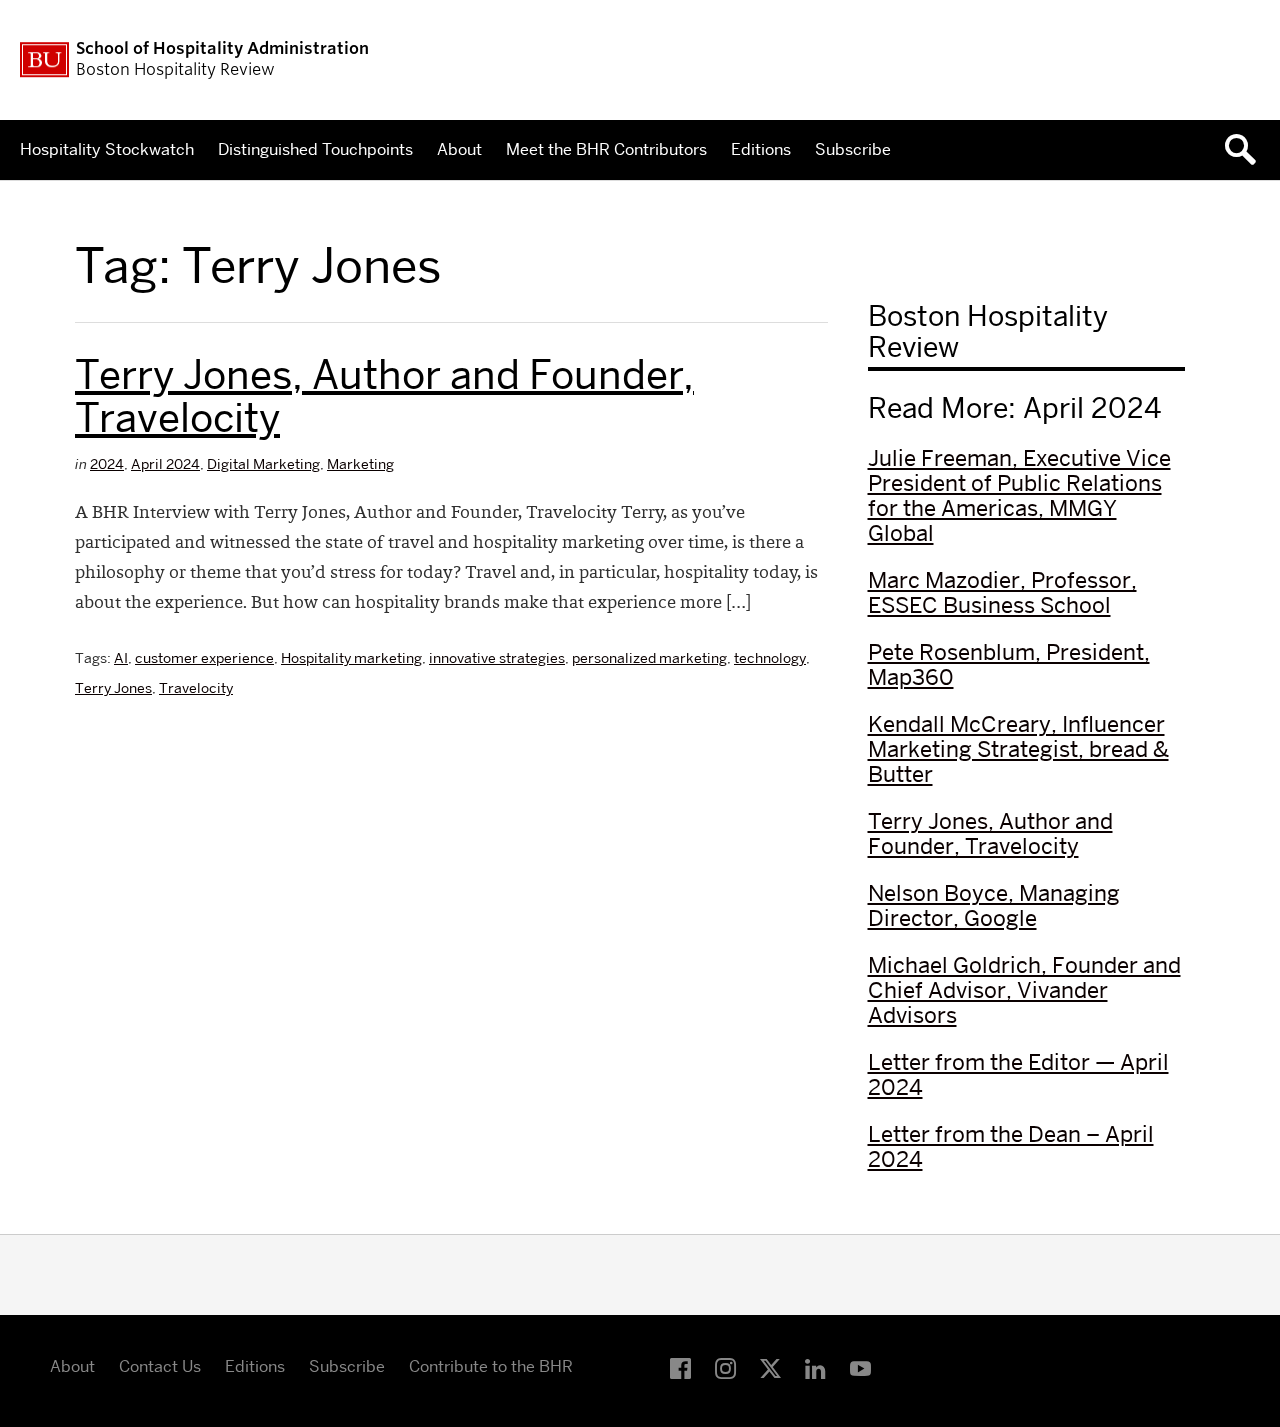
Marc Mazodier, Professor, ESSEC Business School (1002, 592)
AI (121, 658)
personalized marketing (649, 658)
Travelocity (196, 688)
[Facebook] (680, 1369)
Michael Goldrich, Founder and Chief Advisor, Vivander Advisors (1024, 990)
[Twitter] (770, 1369)
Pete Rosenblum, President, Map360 (1009, 664)
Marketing (360, 464)
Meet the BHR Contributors (606, 149)
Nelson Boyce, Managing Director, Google (994, 905)
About (459, 149)
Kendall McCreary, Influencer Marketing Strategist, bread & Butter (1018, 749)
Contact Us (160, 1366)
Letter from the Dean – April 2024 (1011, 1146)
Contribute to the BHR (491, 1366)
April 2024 (165, 464)
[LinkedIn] (815, 1369)
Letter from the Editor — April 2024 (1018, 1074)
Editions (761, 149)
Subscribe (853, 149)
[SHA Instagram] (725, 1369)
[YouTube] (860, 1369)
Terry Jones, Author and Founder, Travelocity (384, 396)
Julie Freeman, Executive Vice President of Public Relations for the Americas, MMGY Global (1019, 495)
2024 (107, 464)
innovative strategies (497, 658)
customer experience (204, 658)
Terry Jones (113, 688)
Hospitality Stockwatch (107, 149)
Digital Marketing (263, 464)
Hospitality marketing (351, 658)
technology (770, 658)
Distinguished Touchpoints (315, 149)
